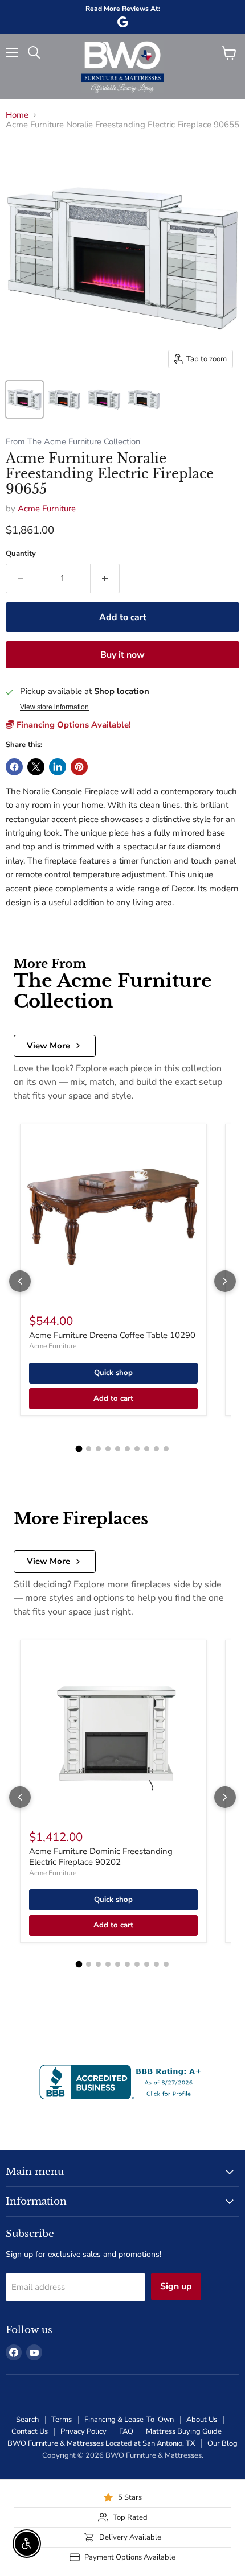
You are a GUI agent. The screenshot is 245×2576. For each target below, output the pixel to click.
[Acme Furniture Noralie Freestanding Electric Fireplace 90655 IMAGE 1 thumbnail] (24, 399)
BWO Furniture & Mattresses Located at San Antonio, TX (101, 2443)
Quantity (21, 554)
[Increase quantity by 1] (105, 579)
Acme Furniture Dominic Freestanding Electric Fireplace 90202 (101, 1857)
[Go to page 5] (118, 1449)
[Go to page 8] (147, 1449)
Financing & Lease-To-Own (129, 2420)
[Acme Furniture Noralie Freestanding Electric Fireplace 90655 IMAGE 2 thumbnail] (64, 399)
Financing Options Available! (73, 725)
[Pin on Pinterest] (79, 767)
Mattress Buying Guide (184, 2431)
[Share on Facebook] (14, 767)
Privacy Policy (83, 2431)
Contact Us (30, 2431)
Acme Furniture (47, 509)
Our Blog (222, 2443)
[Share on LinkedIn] (58, 767)
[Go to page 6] (127, 1449)
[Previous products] (20, 1281)
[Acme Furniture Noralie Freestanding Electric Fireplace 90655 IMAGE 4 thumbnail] (144, 399)
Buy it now (122, 655)
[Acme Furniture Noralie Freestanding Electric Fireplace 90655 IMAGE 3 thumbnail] (104, 399)
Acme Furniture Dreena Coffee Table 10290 (112, 1335)
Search (27, 2420)
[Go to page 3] (98, 1449)
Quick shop (113, 1373)
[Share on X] (36, 767)
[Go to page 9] (156, 1449)
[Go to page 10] (166, 1449)
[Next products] (225, 1281)
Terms (62, 2420)
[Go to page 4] (108, 1449)
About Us (202, 2420)
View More (48, 1046)
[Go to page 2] (89, 1449)
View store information (54, 707)
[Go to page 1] (79, 1448)
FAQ (126, 2431)
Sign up (176, 2286)
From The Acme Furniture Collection (73, 442)
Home (17, 115)
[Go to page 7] (137, 1449)
